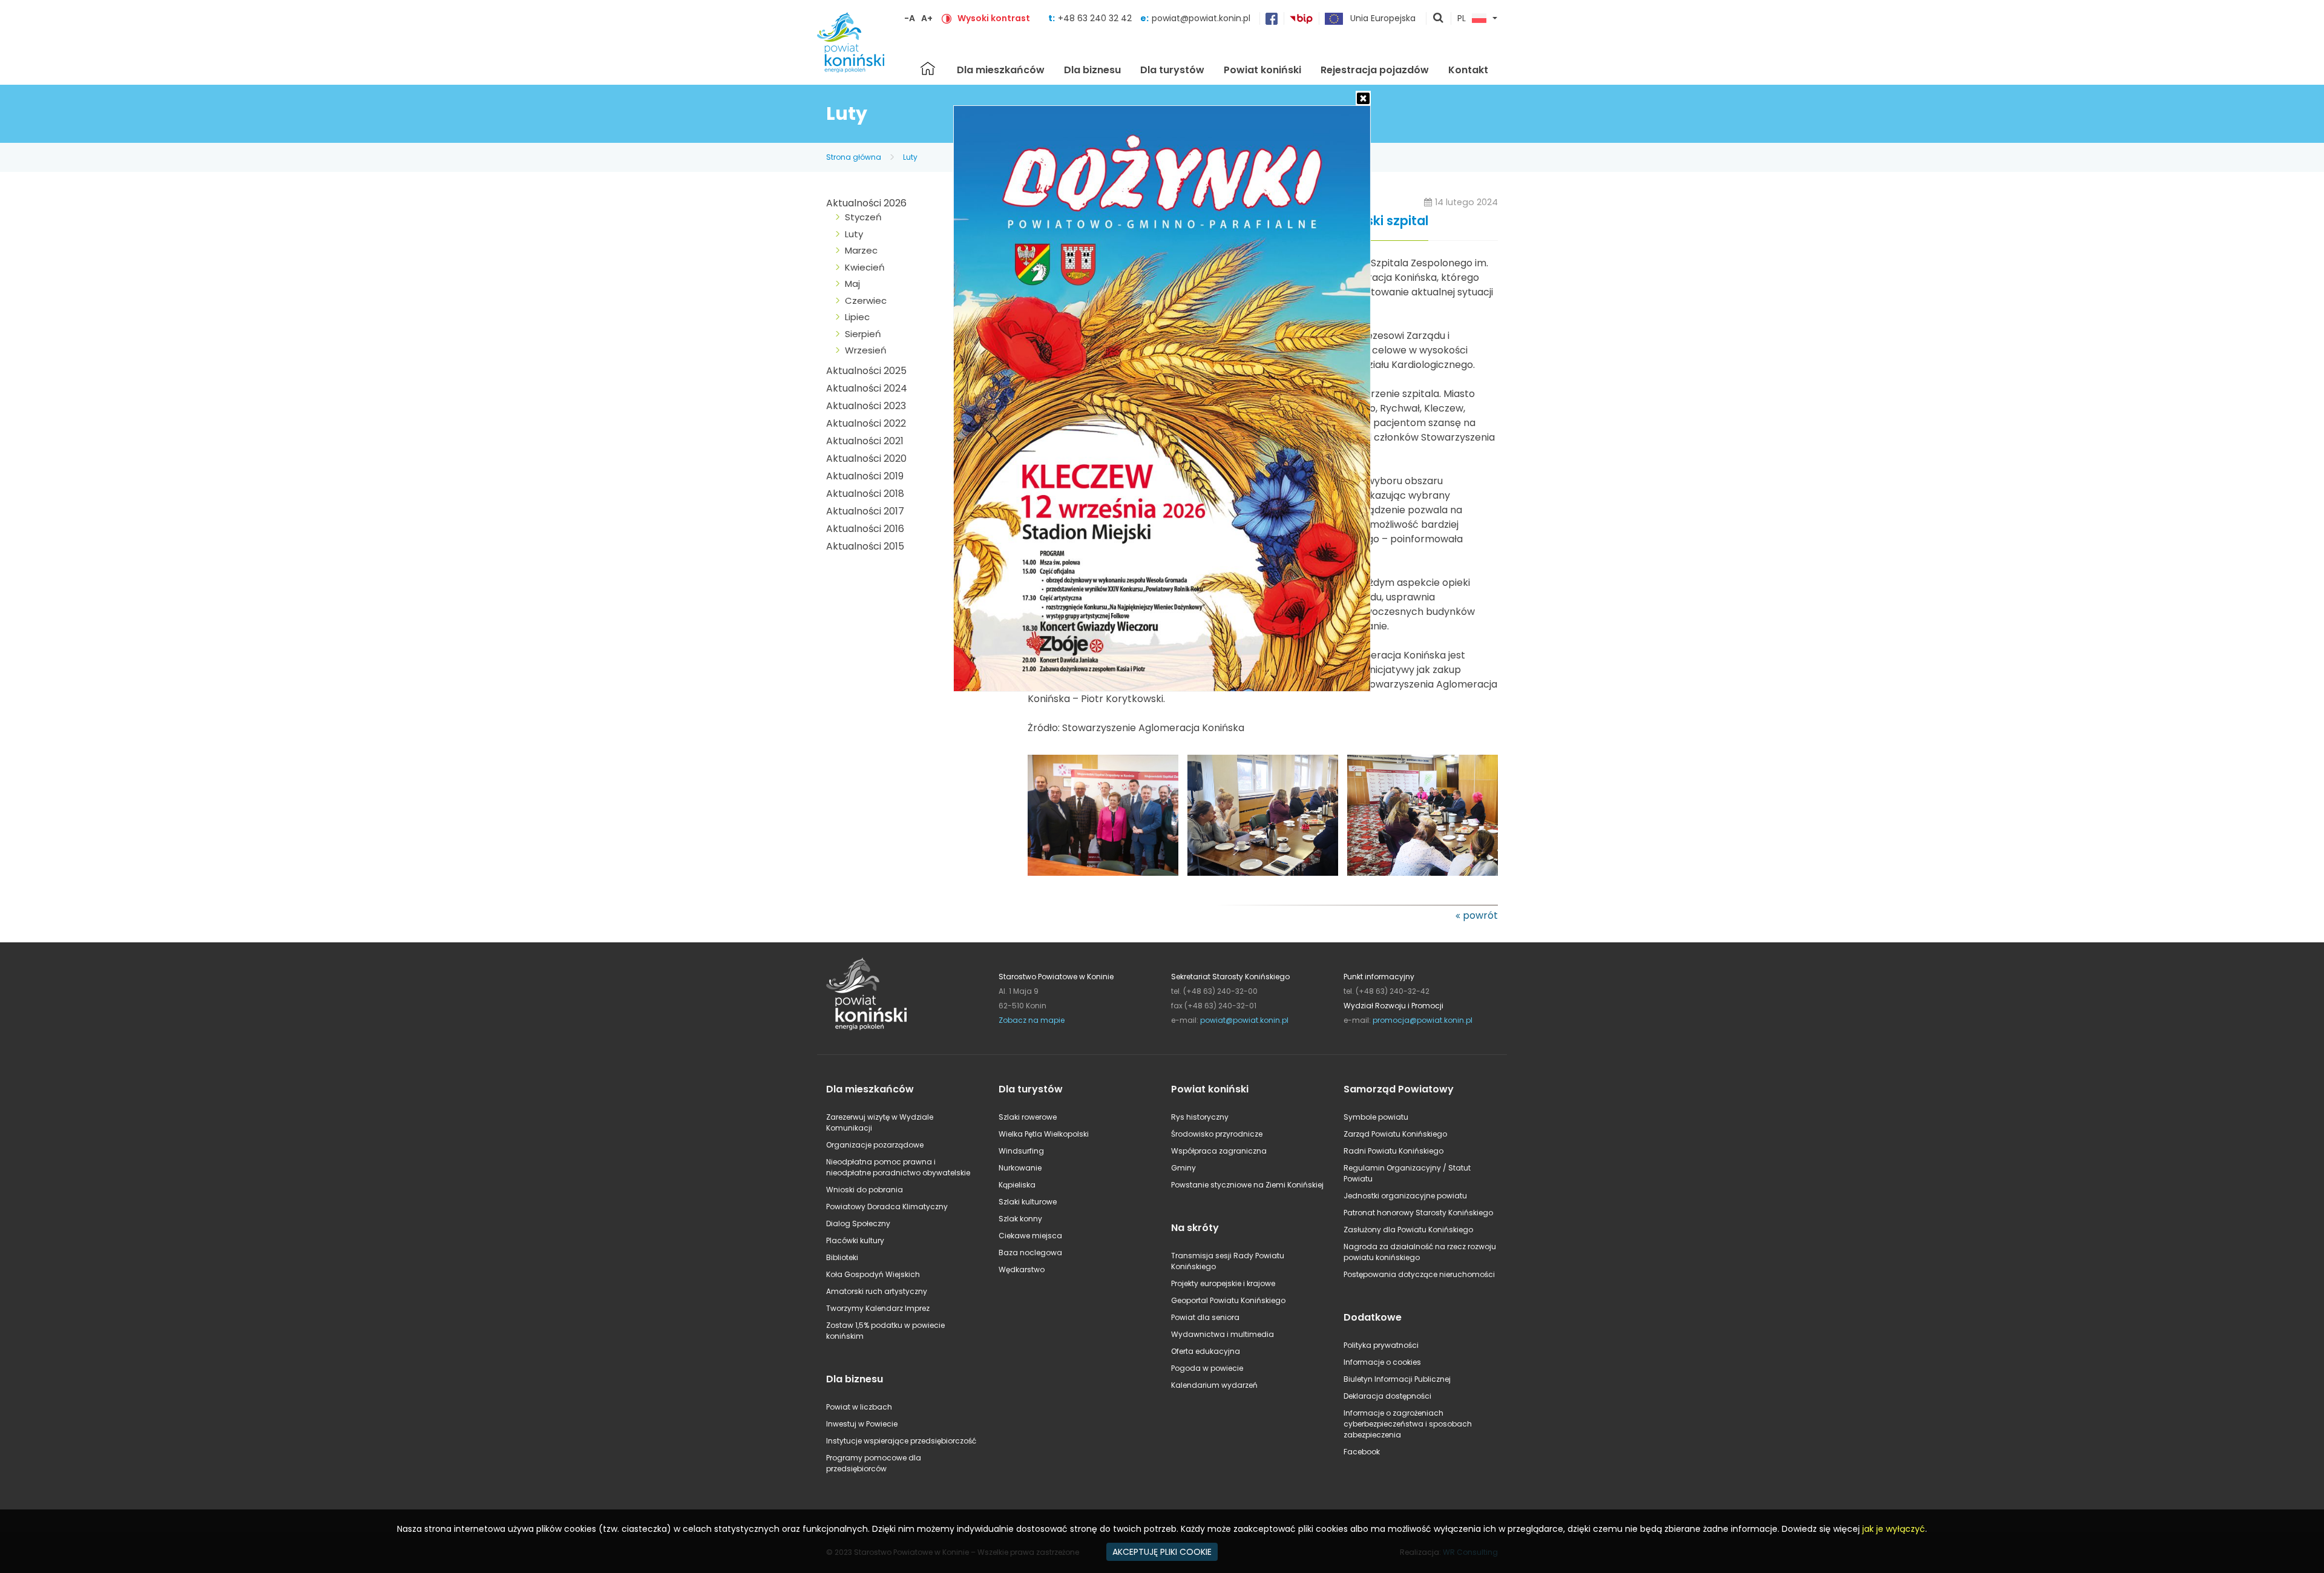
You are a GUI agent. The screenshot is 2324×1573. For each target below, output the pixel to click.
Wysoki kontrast (994, 18)
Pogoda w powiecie (1207, 1368)
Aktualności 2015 (865, 546)
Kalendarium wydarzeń (1214, 1385)
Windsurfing (1021, 1151)
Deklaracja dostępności (1387, 1396)
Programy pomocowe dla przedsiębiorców (874, 1463)
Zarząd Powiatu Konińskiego (1395, 1134)
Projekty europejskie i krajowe (1223, 1283)
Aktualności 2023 (866, 406)
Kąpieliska (1017, 1185)
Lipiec (857, 317)
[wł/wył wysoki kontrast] (947, 18)
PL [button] (1462, 19)
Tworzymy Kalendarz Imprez (878, 1308)
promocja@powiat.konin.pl (1423, 1020)
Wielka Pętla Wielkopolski (1044, 1134)
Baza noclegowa (1030, 1253)
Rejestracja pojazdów (1375, 70)
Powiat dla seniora (1205, 1317)
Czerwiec (866, 300)
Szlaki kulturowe (1028, 1202)
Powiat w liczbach (859, 1407)
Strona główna (928, 68)
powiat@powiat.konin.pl (1201, 18)
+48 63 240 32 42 (1096, 18)
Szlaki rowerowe (1028, 1117)
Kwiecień (865, 267)
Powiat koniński (1262, 70)
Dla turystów (1172, 70)
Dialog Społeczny (858, 1223)
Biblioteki (842, 1257)
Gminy (1183, 1168)
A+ (927, 18)
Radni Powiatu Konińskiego (1393, 1151)
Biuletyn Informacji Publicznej (1397, 1379)
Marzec (861, 250)
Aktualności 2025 (866, 371)
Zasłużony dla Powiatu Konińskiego (1408, 1230)
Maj (852, 284)
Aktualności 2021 (865, 441)
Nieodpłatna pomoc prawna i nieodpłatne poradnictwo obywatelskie (898, 1167)
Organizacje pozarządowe (875, 1145)
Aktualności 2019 (865, 476)
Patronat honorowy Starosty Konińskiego (1418, 1213)
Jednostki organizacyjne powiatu (1405, 1196)
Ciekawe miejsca (1030, 1236)
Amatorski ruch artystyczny (877, 1291)
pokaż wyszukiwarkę (1439, 19)
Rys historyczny (1200, 1117)
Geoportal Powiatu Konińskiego (1228, 1300)
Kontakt (1468, 70)
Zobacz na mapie (1032, 1020)
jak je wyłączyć (1894, 1529)
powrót (1480, 915)
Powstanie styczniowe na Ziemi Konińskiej (1247, 1185)
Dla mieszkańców (1001, 70)
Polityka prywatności (1381, 1345)
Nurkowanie (1020, 1168)
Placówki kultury (855, 1240)
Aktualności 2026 (866, 203)
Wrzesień (866, 350)
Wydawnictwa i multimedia (1223, 1334)
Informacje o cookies (1382, 1362)
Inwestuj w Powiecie (862, 1424)
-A (910, 18)
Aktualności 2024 (867, 388)
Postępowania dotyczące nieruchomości (1419, 1274)
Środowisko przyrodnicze (1217, 1134)
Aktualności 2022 (866, 423)
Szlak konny (1020, 1219)
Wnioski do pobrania (865, 1190)
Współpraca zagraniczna (1219, 1151)
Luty (910, 157)
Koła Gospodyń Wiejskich (873, 1274)
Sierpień (863, 334)
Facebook (1362, 1452)
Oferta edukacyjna (1206, 1351)
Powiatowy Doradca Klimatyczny (887, 1207)
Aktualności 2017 (865, 511)
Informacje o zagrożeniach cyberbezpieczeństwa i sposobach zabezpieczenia (1408, 1424)
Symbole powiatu (1376, 1117)
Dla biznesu (1092, 70)
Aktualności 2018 (865, 494)
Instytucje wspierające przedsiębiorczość (901, 1441)
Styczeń (863, 217)
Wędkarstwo (1022, 1269)
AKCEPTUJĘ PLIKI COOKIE (1162, 1552)
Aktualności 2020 (866, 458)
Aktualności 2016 (865, 529)
